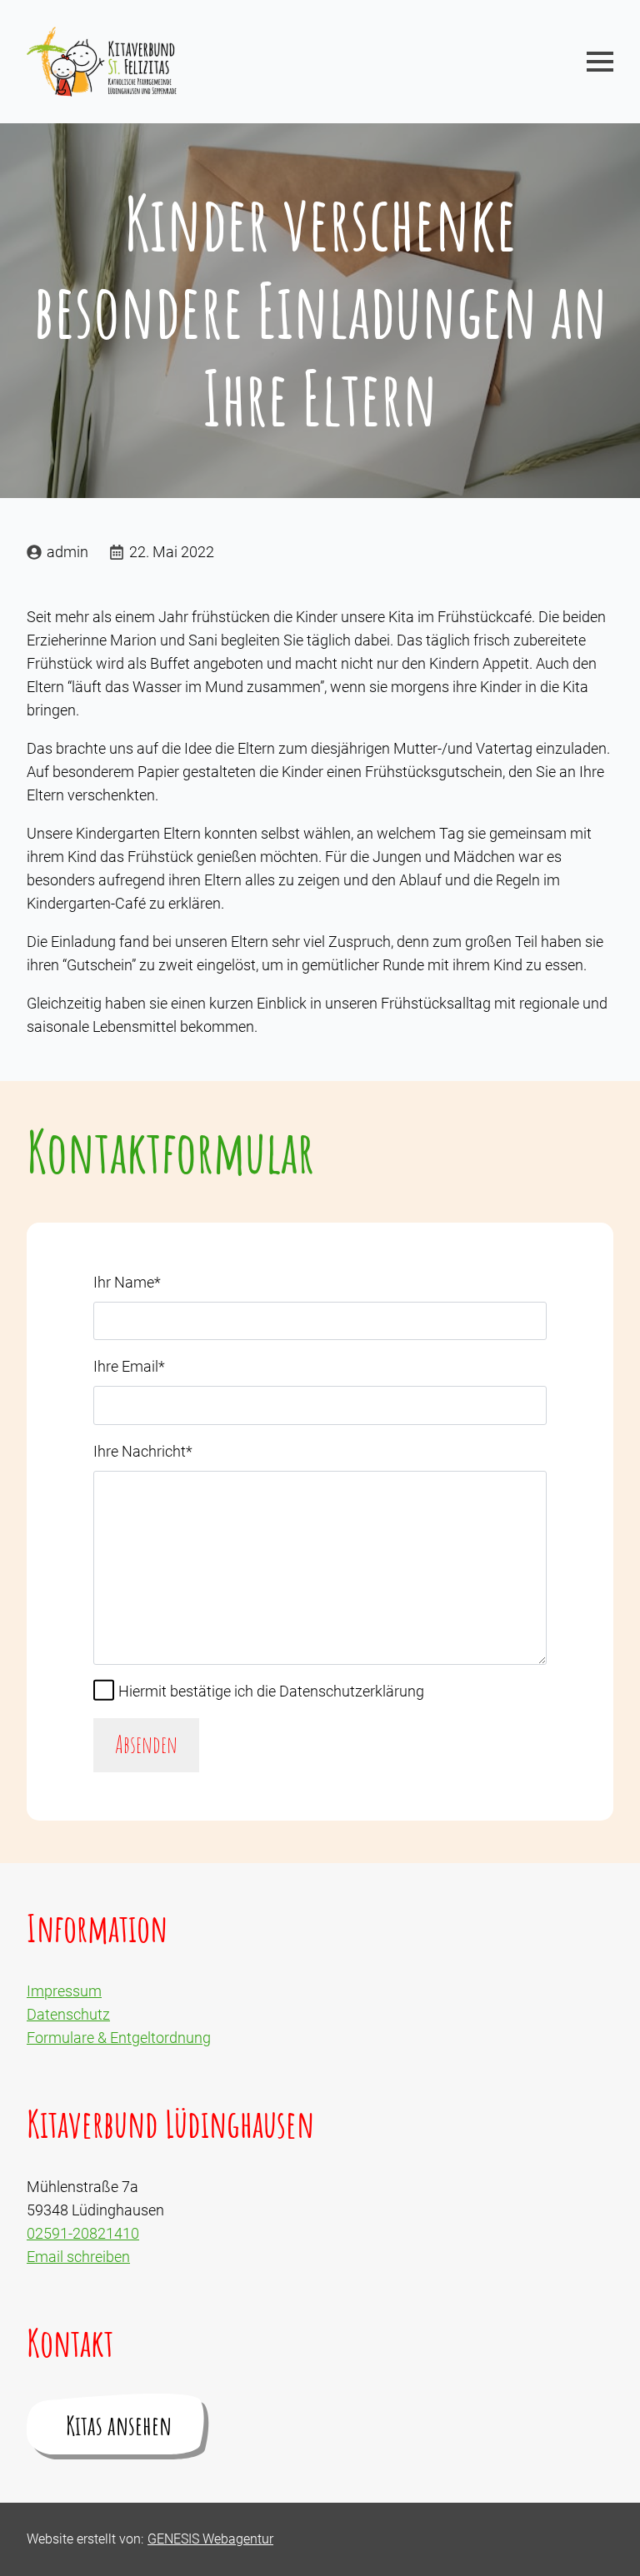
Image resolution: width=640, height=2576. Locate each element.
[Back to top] (602, 2538)
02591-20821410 (83, 2233)
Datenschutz (68, 2014)
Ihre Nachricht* (143, 1451)
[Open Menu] (600, 62)
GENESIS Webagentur (210, 2539)
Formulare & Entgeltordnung (119, 2038)
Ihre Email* (129, 1366)
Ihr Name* (127, 1282)
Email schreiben (78, 2257)
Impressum (64, 1991)
